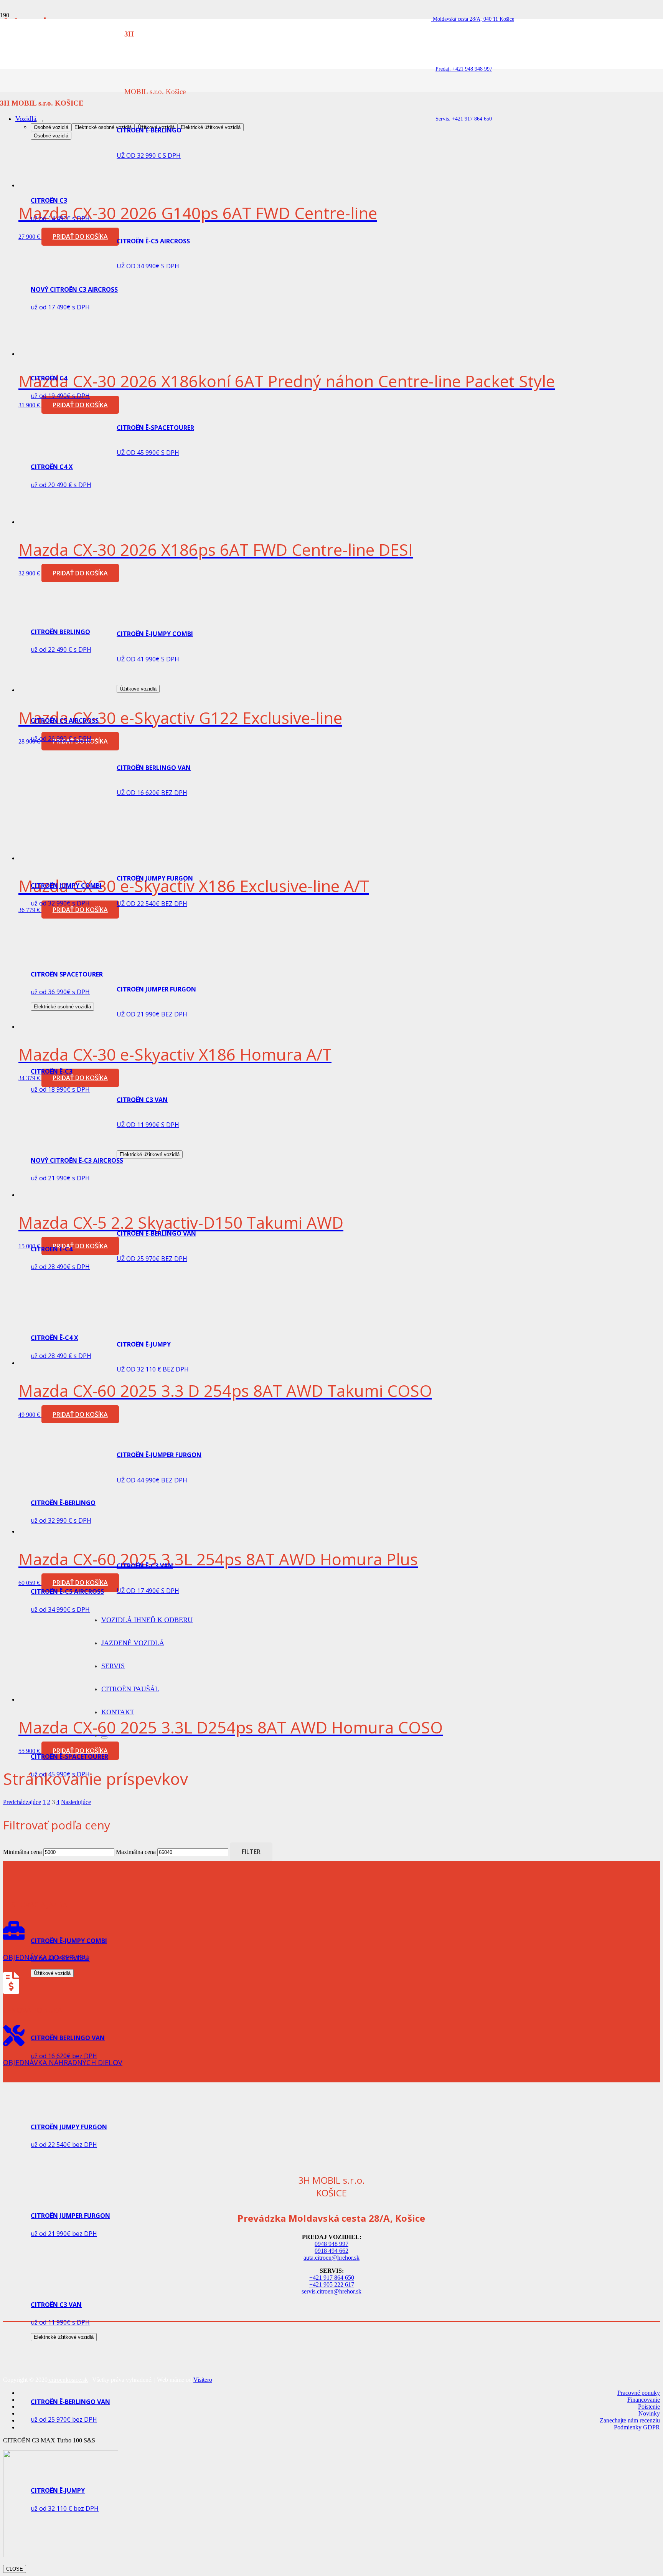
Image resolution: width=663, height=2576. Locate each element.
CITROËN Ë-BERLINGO (149, 130)
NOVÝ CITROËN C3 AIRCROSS (74, 289)
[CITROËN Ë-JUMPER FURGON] (74, 2565)
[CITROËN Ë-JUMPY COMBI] (158, 1926)
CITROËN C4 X (52, 467)
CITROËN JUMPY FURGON (69, 2127)
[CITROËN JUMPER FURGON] (74, 2201)
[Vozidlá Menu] (40, 121)
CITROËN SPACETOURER (67, 974)
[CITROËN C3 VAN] (74, 2290)
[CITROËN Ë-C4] (74, 1234)
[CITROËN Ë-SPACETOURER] (227, 406)
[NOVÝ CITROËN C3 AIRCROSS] (74, 275)
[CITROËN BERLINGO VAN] (160, 746)
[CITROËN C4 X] (74, 452)
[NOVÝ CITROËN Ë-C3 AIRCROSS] (74, 1146)
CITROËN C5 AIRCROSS (65, 720)
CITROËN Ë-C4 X (54, 1338)
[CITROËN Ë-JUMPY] (74, 2476)
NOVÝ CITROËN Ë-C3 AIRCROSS (77, 1160)
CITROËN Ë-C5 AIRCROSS (67, 1591)
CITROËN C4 (49, 378)
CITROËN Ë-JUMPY (58, 2490)
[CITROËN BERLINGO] (141, 617)
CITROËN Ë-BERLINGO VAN (70, 2402)
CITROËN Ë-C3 (52, 1071)
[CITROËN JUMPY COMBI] (141, 871)
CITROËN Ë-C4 (52, 1249)
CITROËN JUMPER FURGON (70, 2216)
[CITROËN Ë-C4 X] (74, 1323)
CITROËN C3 (49, 200)
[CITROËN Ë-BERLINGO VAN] (74, 2387)
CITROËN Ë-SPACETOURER (69, 1756)
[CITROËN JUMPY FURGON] (74, 2112)
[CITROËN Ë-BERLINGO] (227, 108)
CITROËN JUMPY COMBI (66, 886)
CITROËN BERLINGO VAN (68, 2038)
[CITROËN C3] (74, 186)
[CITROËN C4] (74, 364)
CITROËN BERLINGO (60, 632)
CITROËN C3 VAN (56, 2305)
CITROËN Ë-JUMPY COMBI (69, 1941)
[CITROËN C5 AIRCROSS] (74, 706)
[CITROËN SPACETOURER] (74, 960)
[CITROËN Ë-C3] (74, 1057)
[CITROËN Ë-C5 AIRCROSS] (74, 1577)
